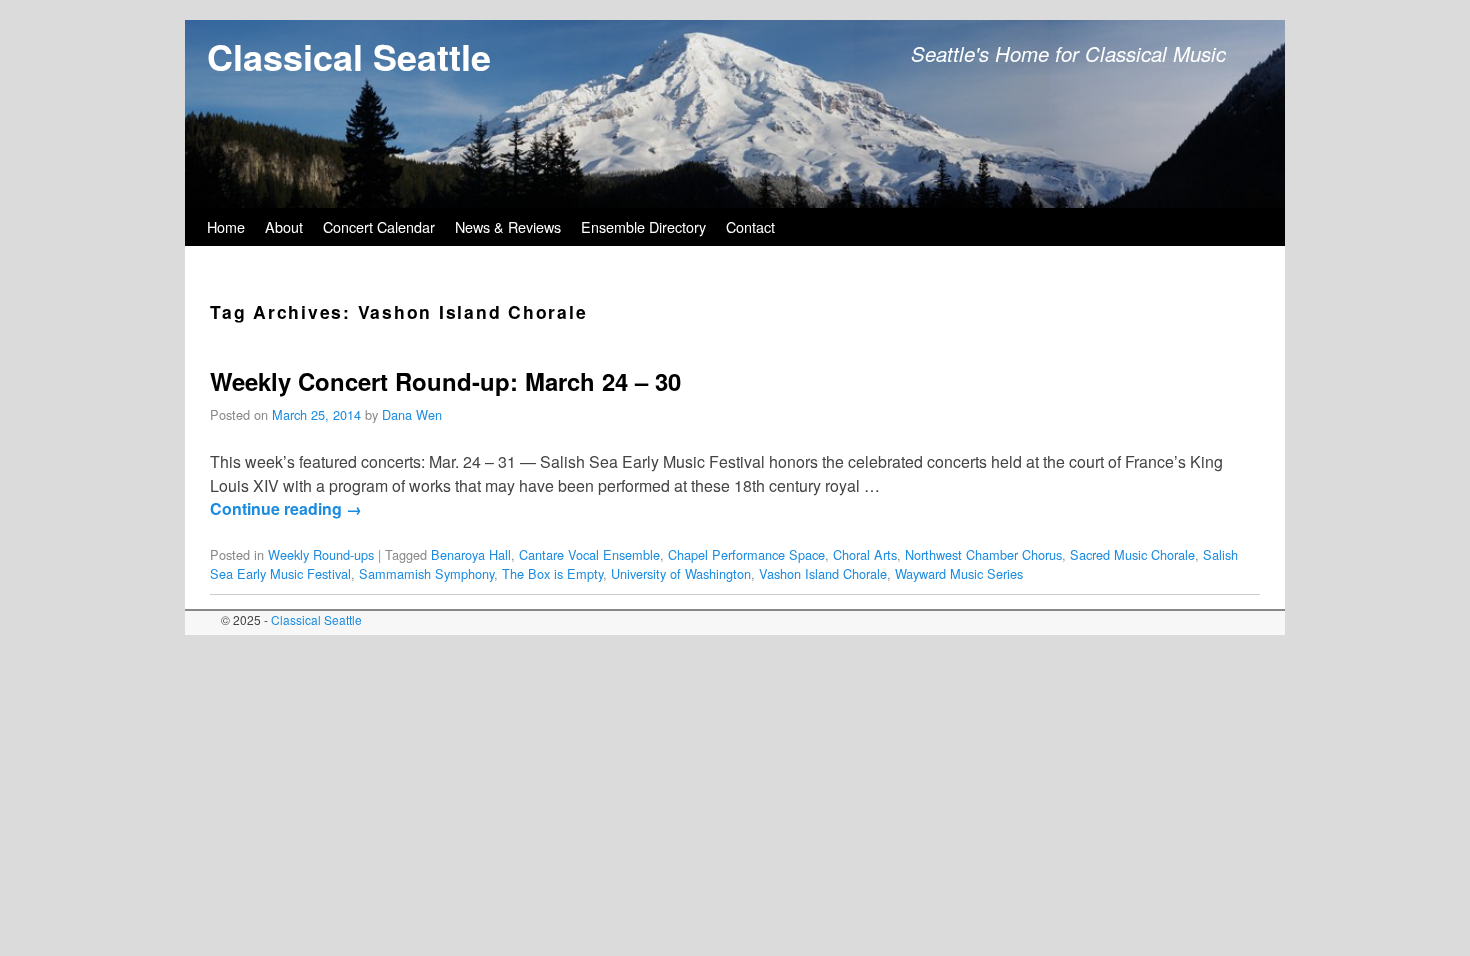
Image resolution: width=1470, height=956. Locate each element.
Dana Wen (412, 414)
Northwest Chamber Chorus (983, 554)
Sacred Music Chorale (1132, 554)
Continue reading (286, 508)
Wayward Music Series (959, 573)
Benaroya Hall (471, 554)
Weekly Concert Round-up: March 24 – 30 (445, 381)
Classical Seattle (349, 56)
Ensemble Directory (643, 226)
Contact (750, 226)
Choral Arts (865, 554)
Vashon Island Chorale (823, 573)
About (284, 226)
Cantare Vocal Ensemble (589, 554)
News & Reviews (508, 226)
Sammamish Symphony (426, 573)
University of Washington (681, 573)
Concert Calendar (379, 226)
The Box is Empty (552, 573)
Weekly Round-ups (321, 554)
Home (226, 226)
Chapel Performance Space (746, 554)
